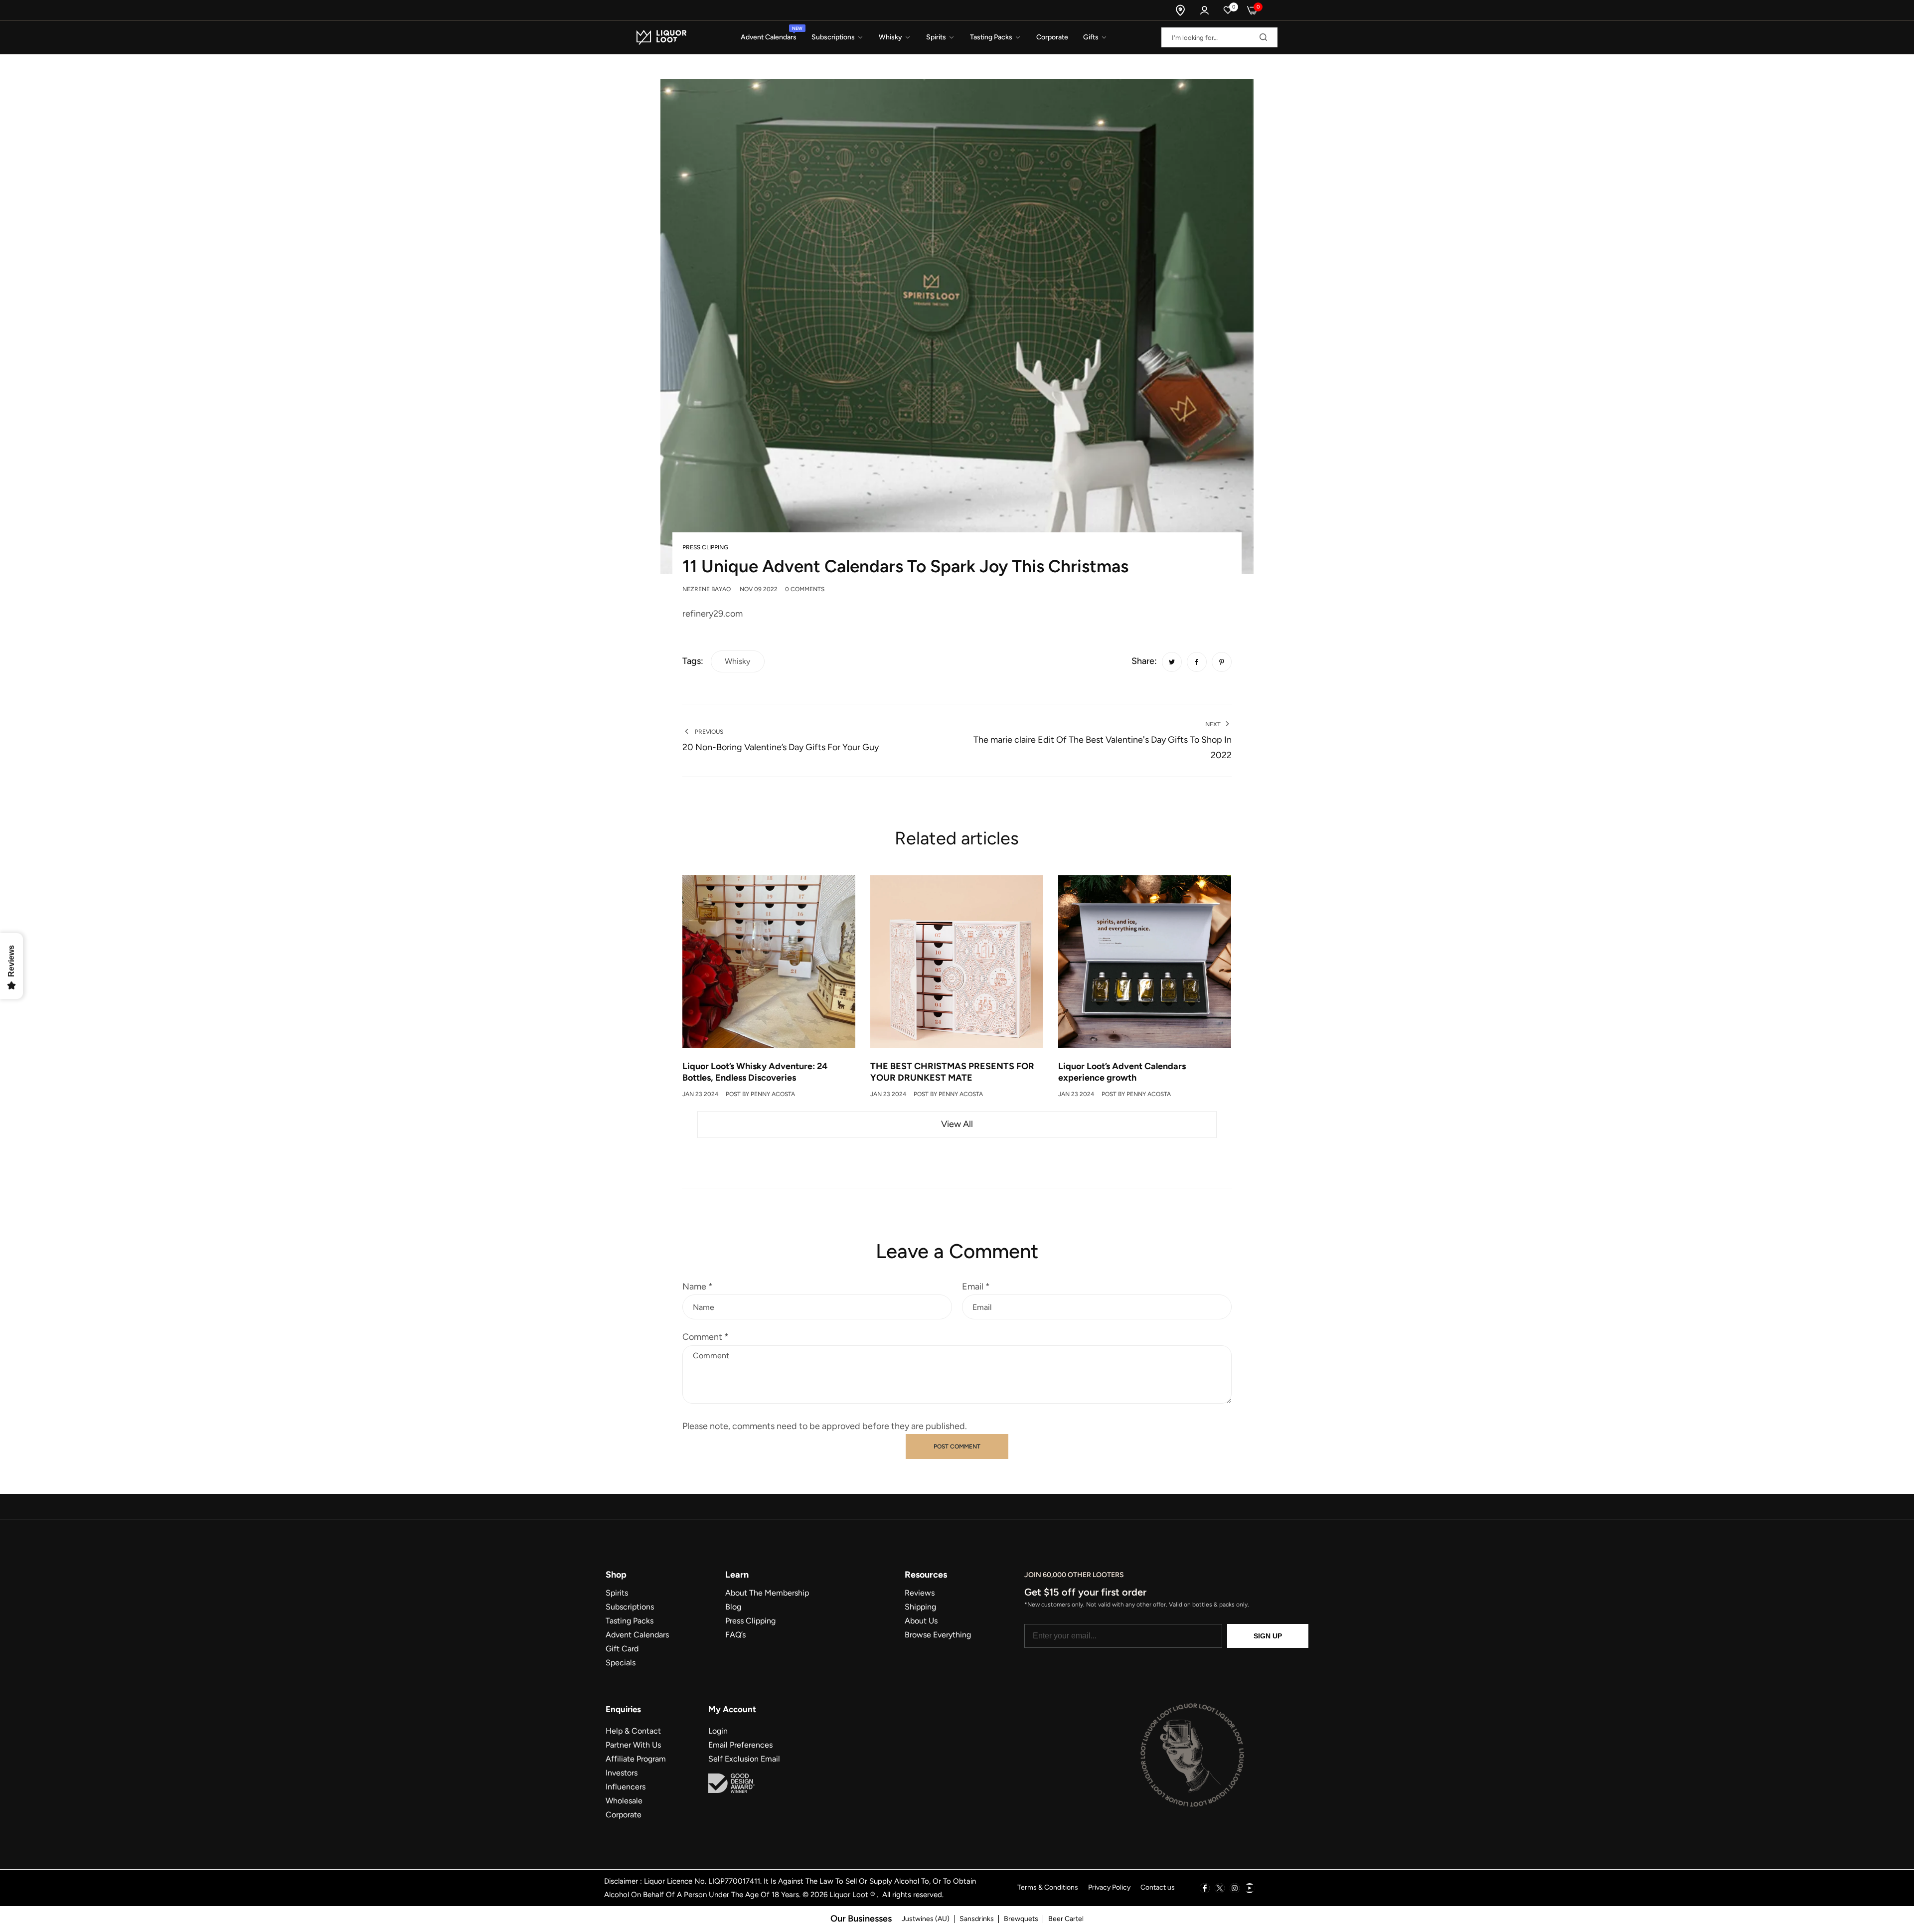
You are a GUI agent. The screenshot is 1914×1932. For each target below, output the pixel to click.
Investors (622, 1773)
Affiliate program (636, 1759)
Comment (706, 1337)
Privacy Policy (1109, 1887)
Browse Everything (938, 1635)
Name (698, 1287)
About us (921, 1621)
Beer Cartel (1066, 1919)
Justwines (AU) (926, 1919)
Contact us (1158, 1887)
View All (957, 1124)
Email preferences (740, 1745)
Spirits (617, 1593)
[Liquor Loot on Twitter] (1220, 1888)
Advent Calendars (637, 1635)
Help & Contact (633, 1731)
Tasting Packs (630, 1621)
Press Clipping (705, 547)
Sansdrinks (977, 1919)
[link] (838, 38)
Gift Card (622, 1649)
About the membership (767, 1593)
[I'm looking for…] (1261, 37)
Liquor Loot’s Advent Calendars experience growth (1122, 1072)
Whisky (737, 661)
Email (976, 1287)
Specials (621, 1663)
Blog (733, 1607)
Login (718, 1731)
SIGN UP (1268, 1636)
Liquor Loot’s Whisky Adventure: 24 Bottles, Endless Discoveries (755, 1072)
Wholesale (624, 1801)
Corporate (624, 1815)
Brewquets (1021, 1919)
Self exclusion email (744, 1759)
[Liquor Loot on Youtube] (1250, 1888)
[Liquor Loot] (660, 37)
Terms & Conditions (1048, 1887)
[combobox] (1219, 37)
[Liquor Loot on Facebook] (1205, 1888)
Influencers (626, 1787)
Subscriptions (630, 1607)
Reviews (920, 1593)
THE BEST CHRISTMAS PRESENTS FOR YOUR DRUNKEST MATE (952, 1072)
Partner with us (633, 1745)
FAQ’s (735, 1635)
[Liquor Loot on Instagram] (1235, 1888)
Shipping (920, 1607)
